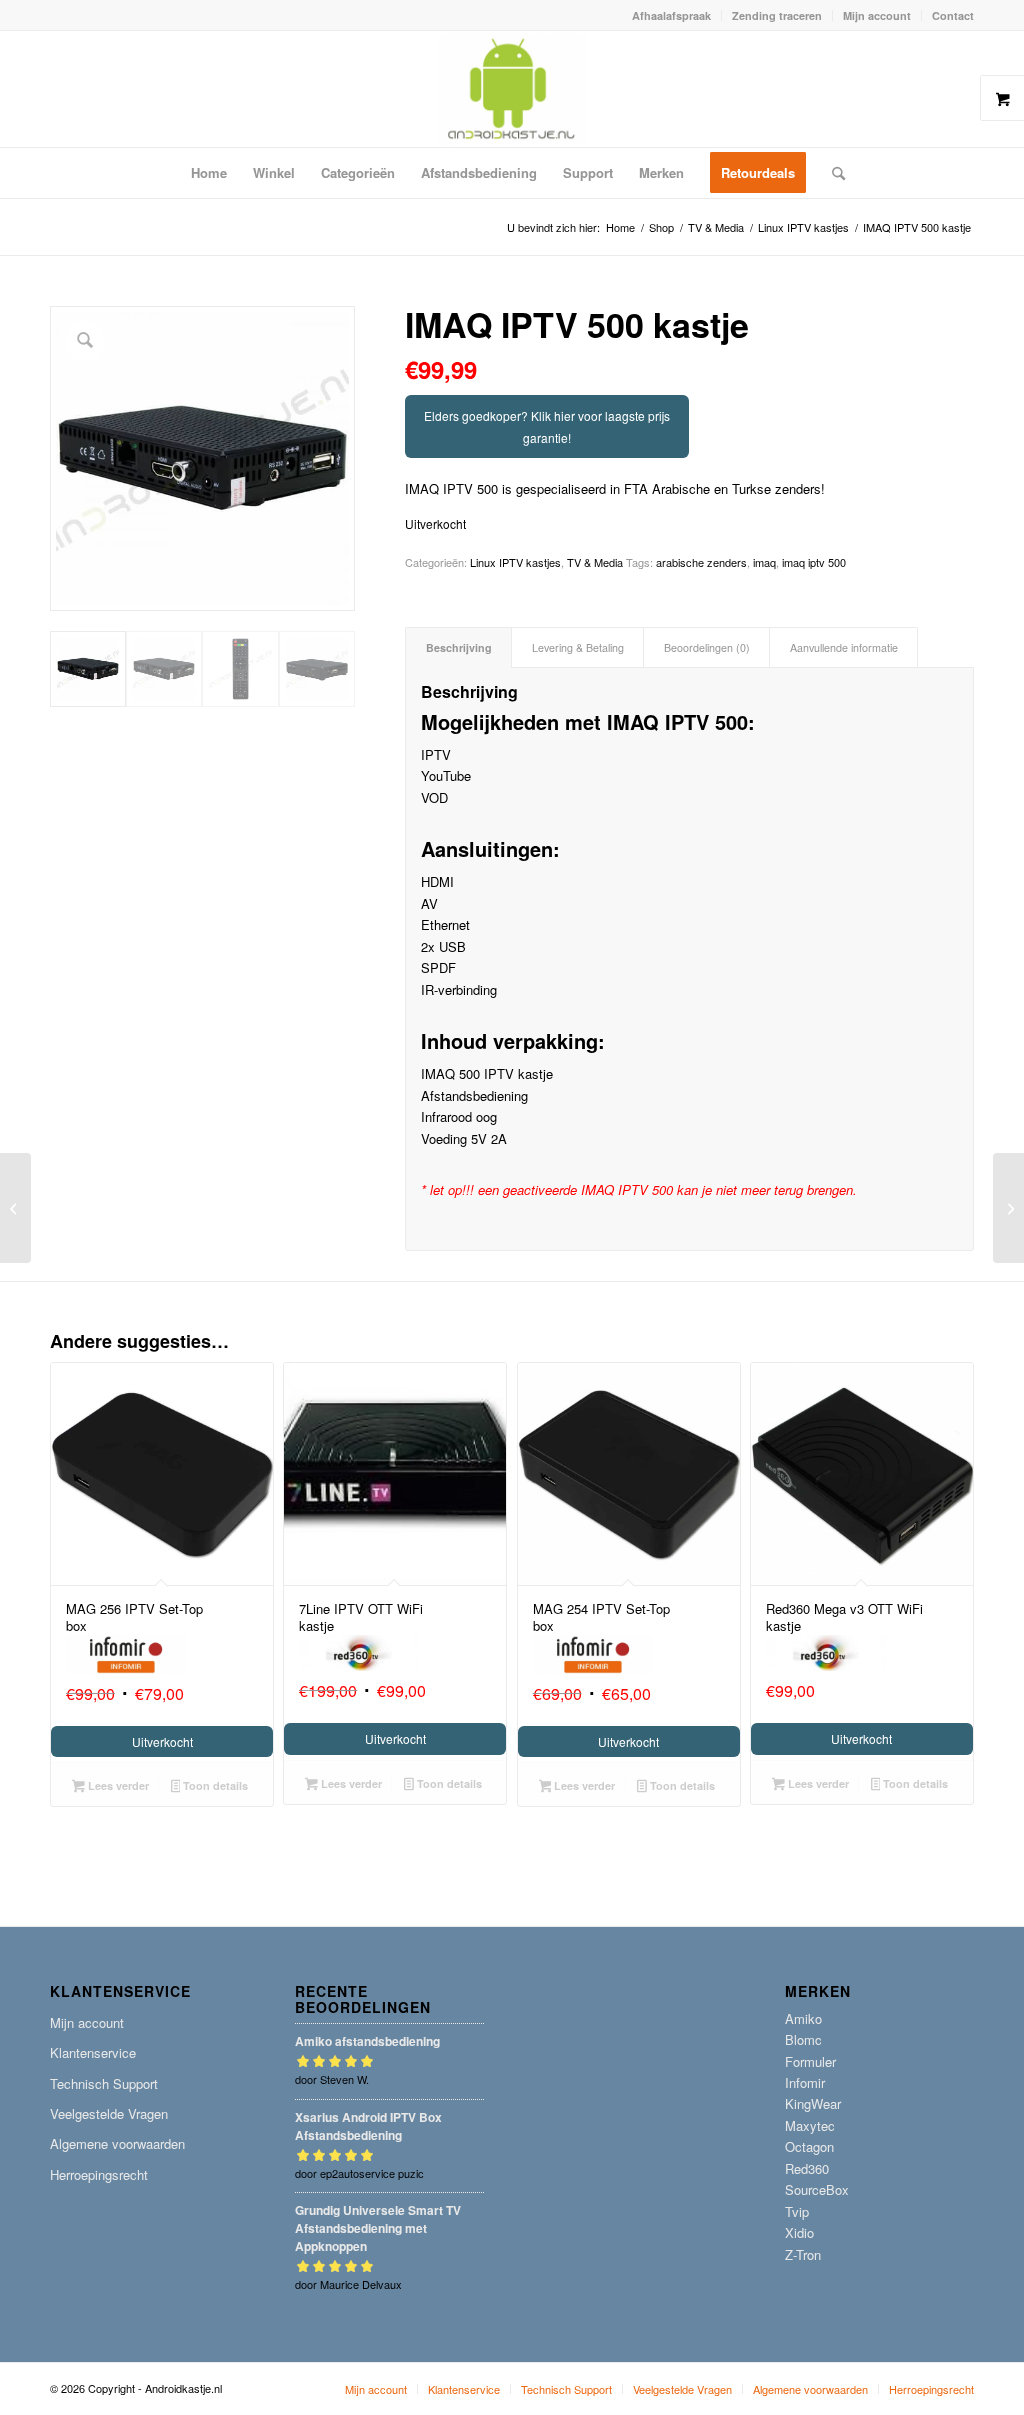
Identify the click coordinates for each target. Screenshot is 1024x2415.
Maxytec (810, 2125)
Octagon (809, 2146)
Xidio (799, 2232)
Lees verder (117, 1785)
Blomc (803, 2039)
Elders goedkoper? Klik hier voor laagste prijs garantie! (547, 426)
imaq (764, 562)
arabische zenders (701, 562)
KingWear (813, 2103)
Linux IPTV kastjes (515, 562)
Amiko (803, 2018)
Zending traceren (777, 15)
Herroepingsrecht (99, 2174)
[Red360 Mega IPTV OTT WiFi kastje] (1008, 1208)
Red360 (807, 2168)
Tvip (797, 2211)
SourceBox (817, 2189)
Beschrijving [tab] (459, 647)
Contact (953, 15)
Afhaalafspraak (671, 15)
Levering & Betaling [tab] (578, 647)
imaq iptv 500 (814, 562)
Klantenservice (93, 2052)
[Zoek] (832, 173)
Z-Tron (803, 2254)
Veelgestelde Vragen (109, 2113)
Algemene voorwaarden (117, 2143)
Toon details (214, 1785)
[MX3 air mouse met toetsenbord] (15, 1208)
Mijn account (877, 15)
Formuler (810, 2061)
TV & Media (595, 562)
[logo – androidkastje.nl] (512, 89)
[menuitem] (672, 15)
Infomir (805, 2082)
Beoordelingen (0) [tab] (707, 647)
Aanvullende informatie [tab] (844, 647)
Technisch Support (104, 2083)
